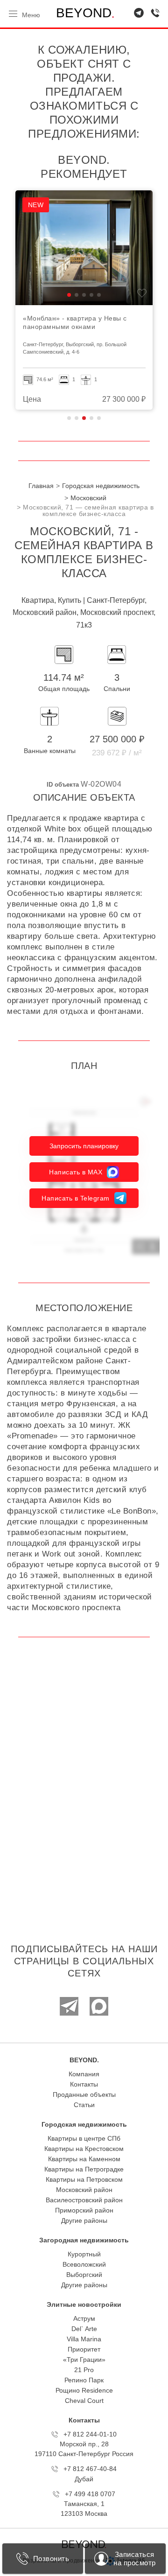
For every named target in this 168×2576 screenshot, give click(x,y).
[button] (69, 295)
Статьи (84, 2105)
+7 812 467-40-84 (90, 2469)
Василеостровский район (84, 2200)
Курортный (84, 2254)
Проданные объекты (84, 2094)
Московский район (84, 2190)
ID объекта (63, 785)
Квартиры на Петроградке (84, 2169)
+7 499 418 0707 (90, 2494)
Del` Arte (84, 2329)
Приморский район (84, 2210)
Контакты (84, 2084)
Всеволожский (84, 2264)
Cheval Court (84, 2401)
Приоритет (84, 2349)
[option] (84, 300)
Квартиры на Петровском (84, 2179)
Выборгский (84, 2275)
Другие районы (84, 2220)
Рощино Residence (84, 2390)
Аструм (84, 2318)
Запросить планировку (84, 1146)
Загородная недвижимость (84, 2240)
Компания (84, 2074)
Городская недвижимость (84, 2124)
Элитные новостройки (84, 2304)
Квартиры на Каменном (84, 2159)
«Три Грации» (84, 2360)
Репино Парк (84, 2380)
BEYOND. (84, 2060)
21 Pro (84, 2370)
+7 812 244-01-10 (90, 2434)
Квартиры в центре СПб (84, 2138)
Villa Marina (84, 2339)
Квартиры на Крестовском (84, 2149)
